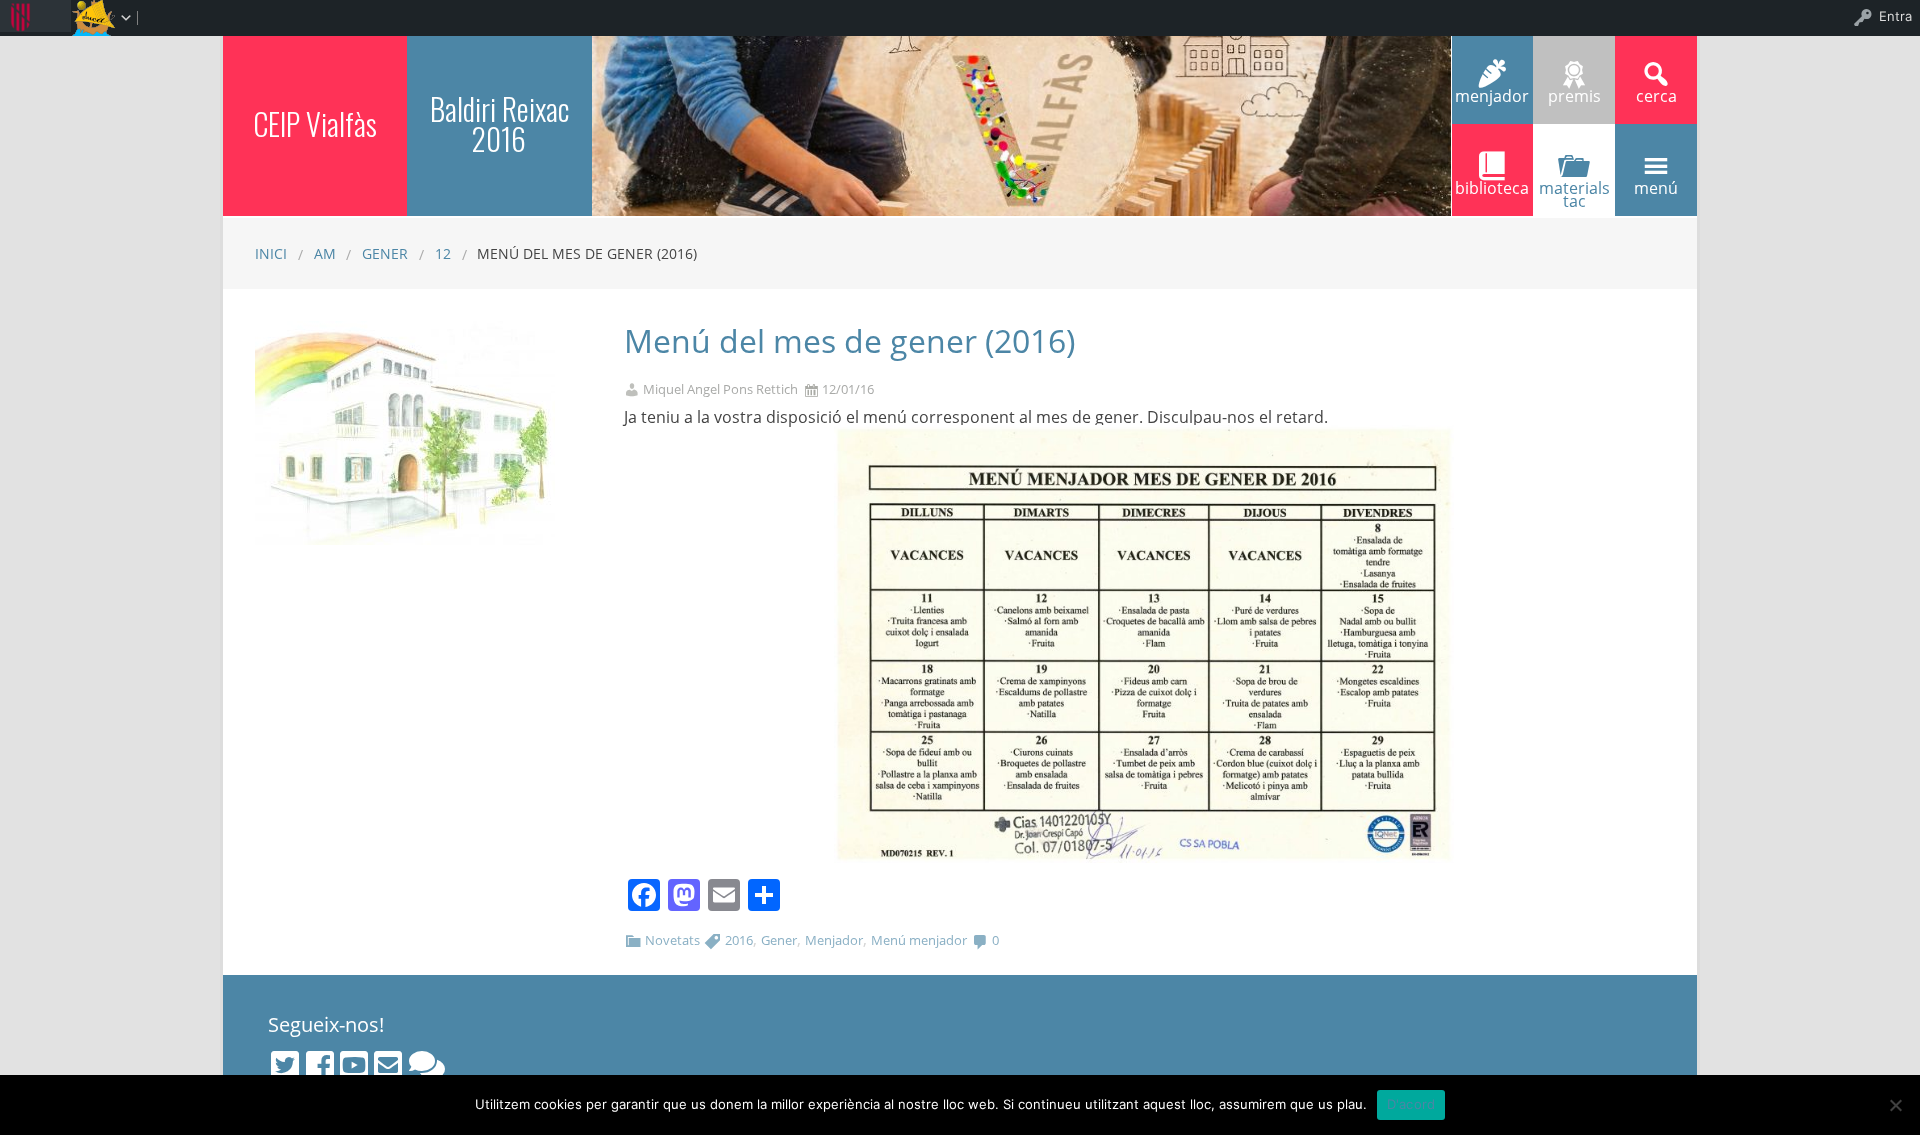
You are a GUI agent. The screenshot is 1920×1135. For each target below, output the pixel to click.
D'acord (1411, 1104)
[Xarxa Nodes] (427, 1065)
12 (443, 253)
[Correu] (388, 1065)
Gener (779, 940)
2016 (739, 940)
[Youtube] (354, 1065)
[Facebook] (320, 1065)
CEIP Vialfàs (315, 123)
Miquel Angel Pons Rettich (720, 389)
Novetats (672, 940)
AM (325, 253)
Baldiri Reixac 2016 (499, 123)
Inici (271, 253)
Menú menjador (919, 940)
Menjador (834, 940)
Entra (1895, 16)
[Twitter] (285, 1065)
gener (385, 253)
